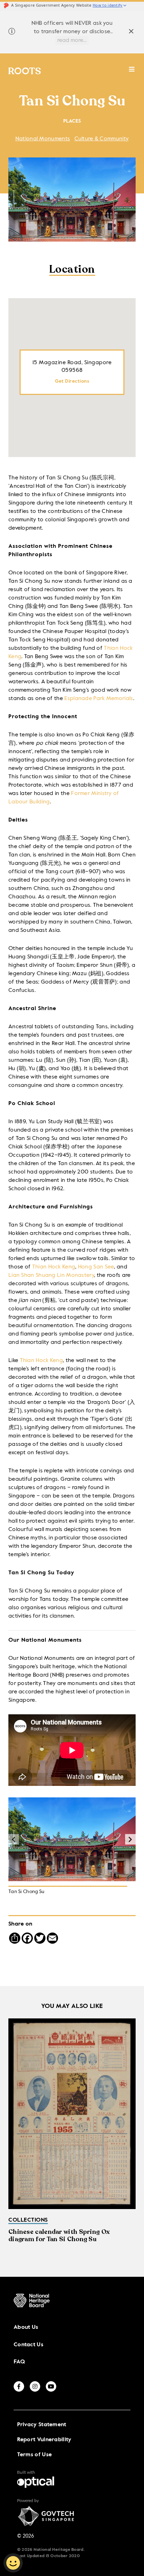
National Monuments (43, 139)
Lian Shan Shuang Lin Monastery (51, 1275)
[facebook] (19, 2386)
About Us (26, 2327)
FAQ (19, 2362)
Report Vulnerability (44, 2440)
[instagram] (35, 2386)
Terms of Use (35, 2455)
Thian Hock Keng (54, 1267)
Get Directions (72, 381)
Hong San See (96, 1267)
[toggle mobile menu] (132, 73)
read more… (72, 41)
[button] (130, 1839)
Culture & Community (102, 139)
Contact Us (28, 2345)
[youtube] (51, 2386)
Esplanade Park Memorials (99, 699)
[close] (131, 32)
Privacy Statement (42, 2425)
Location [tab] (72, 270)
